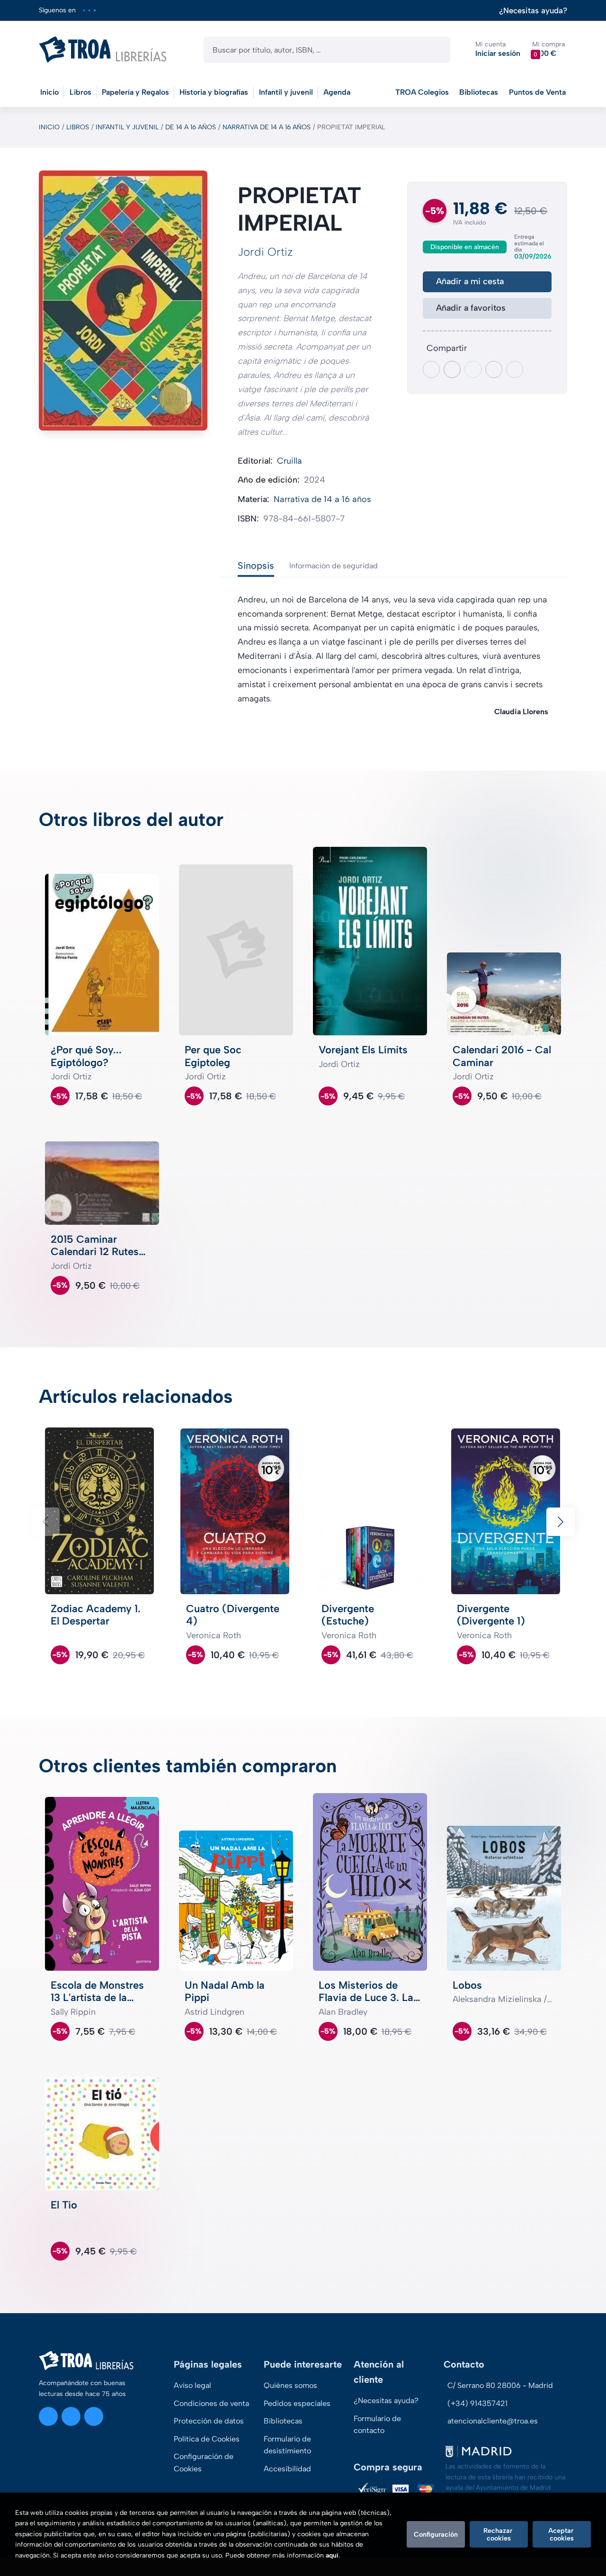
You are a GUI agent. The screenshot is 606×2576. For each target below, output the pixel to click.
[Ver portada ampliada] (123, 301)
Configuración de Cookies (204, 2463)
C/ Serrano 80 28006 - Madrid (500, 2385)
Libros (78, 127)
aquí (332, 2555)
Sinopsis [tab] (256, 565)
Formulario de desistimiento (287, 2445)
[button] (548, 49)
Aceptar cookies (562, 2534)
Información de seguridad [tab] (334, 566)
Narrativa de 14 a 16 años (267, 127)
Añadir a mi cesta (470, 281)
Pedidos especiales (297, 2403)
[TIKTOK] (94, 10)
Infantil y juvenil (127, 127)
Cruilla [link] (290, 461)
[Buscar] (435, 50)
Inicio (49, 127)
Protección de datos (209, 2421)
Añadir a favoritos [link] (471, 308)
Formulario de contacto (377, 2425)
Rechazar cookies (499, 2534)
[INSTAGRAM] (84, 10)
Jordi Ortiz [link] (265, 252)
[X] (89, 10)
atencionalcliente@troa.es (493, 2421)
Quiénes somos (290, 2385)
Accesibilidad (287, 2469)
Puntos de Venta (537, 92)
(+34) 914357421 (477, 2403)
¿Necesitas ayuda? (533, 11)
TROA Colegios (422, 92)
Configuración (436, 2534)
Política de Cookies (207, 2439)
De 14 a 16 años (191, 127)
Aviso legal (192, 2385)
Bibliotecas (479, 92)
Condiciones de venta (211, 2403)
